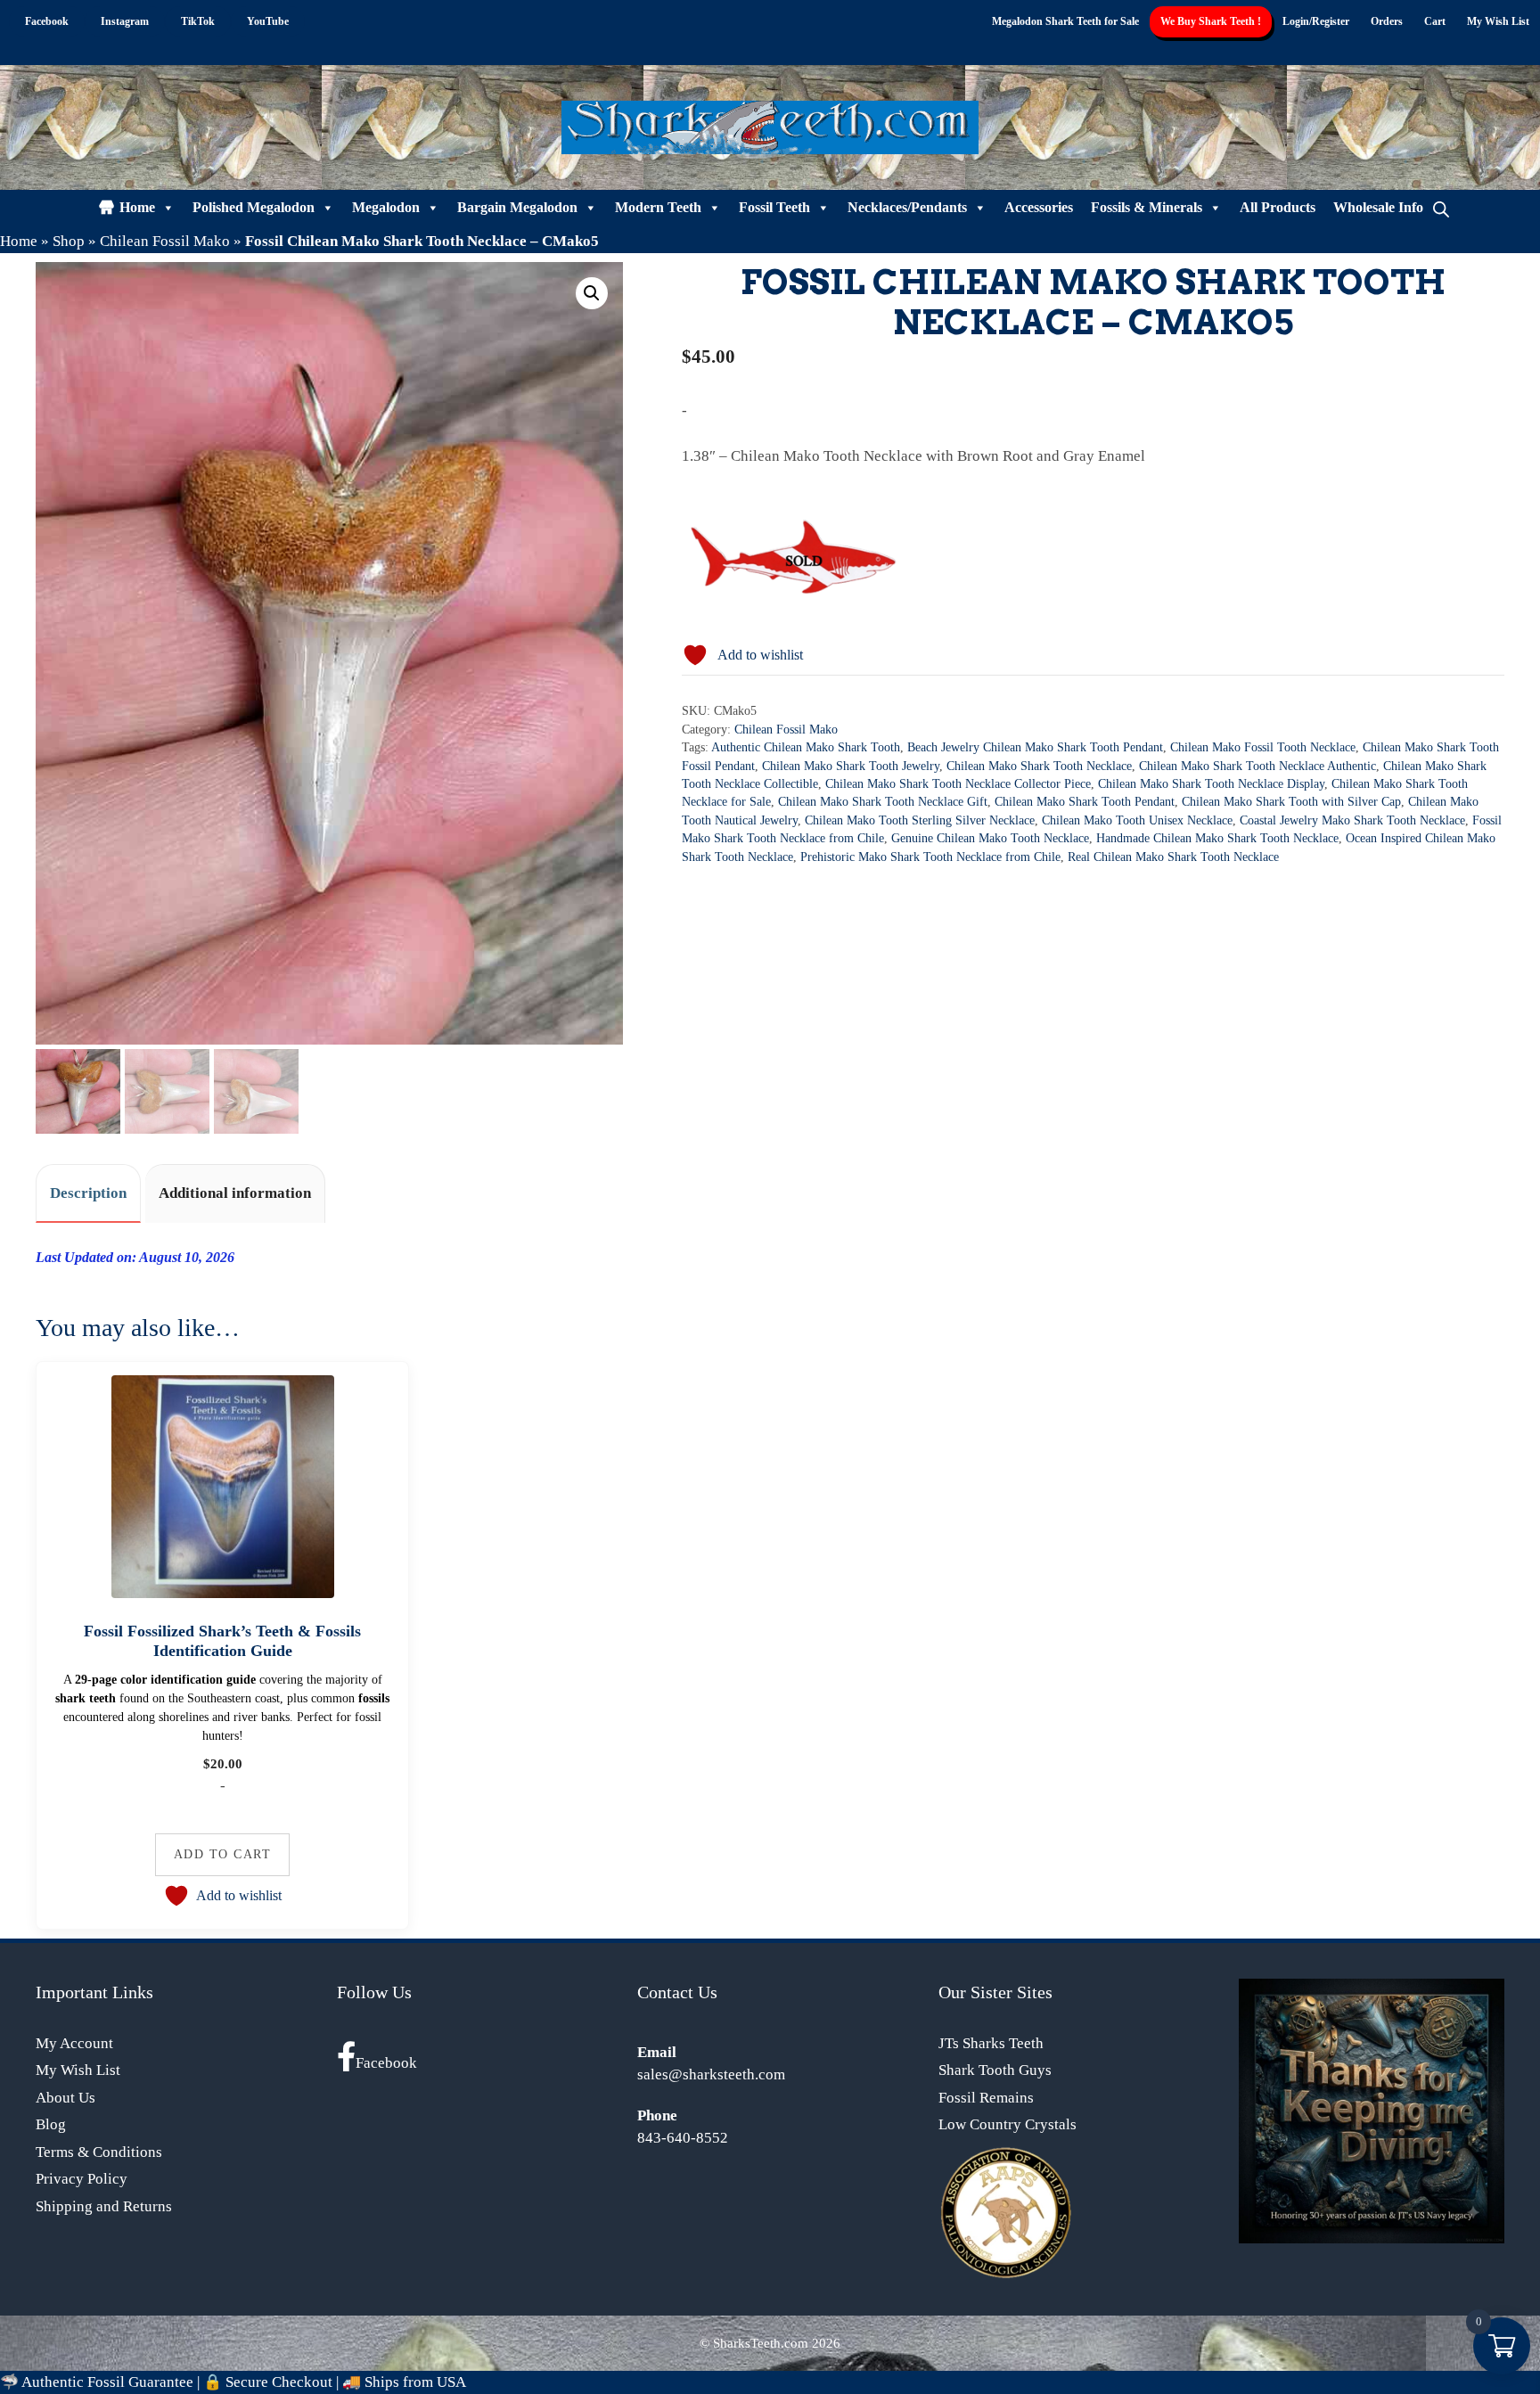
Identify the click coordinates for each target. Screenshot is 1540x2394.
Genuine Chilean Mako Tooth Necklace (990, 838)
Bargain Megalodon (517, 207)
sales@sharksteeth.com (711, 2074)
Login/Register (1316, 21)
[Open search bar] (1441, 208)
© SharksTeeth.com (754, 2343)
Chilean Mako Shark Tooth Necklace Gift (883, 802)
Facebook (386, 2063)
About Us (66, 2098)
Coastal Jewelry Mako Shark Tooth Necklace (1352, 820)
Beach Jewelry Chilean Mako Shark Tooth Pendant (1035, 747)
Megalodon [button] (386, 207)
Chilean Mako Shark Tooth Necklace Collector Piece (958, 784)
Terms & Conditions (99, 2152)
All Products (1278, 207)
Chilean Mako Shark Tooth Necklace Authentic (1257, 766)
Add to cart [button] (223, 1854)
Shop (69, 241)
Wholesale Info (1378, 207)
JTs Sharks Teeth (991, 2043)
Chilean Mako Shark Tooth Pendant (1085, 802)
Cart (1435, 21)
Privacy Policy (82, 2179)
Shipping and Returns (104, 2206)
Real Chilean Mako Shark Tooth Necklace (1173, 857)
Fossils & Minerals (1147, 207)
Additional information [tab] (235, 1193)
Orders (1387, 21)
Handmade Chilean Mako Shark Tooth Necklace (1217, 838)
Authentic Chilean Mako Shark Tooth (806, 747)
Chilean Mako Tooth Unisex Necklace (1137, 820)
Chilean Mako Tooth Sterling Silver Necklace (920, 820)
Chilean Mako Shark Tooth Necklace (1039, 766)
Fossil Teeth (774, 207)
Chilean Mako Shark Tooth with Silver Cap (1291, 802)
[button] (592, 293)
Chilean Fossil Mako (165, 241)
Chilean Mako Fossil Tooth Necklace (1263, 747)
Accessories (1039, 207)
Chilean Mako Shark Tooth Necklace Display (1211, 784)
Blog (51, 2124)
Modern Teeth (658, 207)
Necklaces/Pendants (907, 207)
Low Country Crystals (1008, 2124)
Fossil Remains (986, 2098)
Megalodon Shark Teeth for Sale (1065, 21)
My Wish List (1498, 21)
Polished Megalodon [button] (254, 207)
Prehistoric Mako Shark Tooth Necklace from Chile (930, 857)
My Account (74, 2043)
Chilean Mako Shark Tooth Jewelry (851, 766)
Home (137, 207)
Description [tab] (88, 1193)
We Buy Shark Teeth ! (1211, 21)
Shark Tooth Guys (995, 2070)
